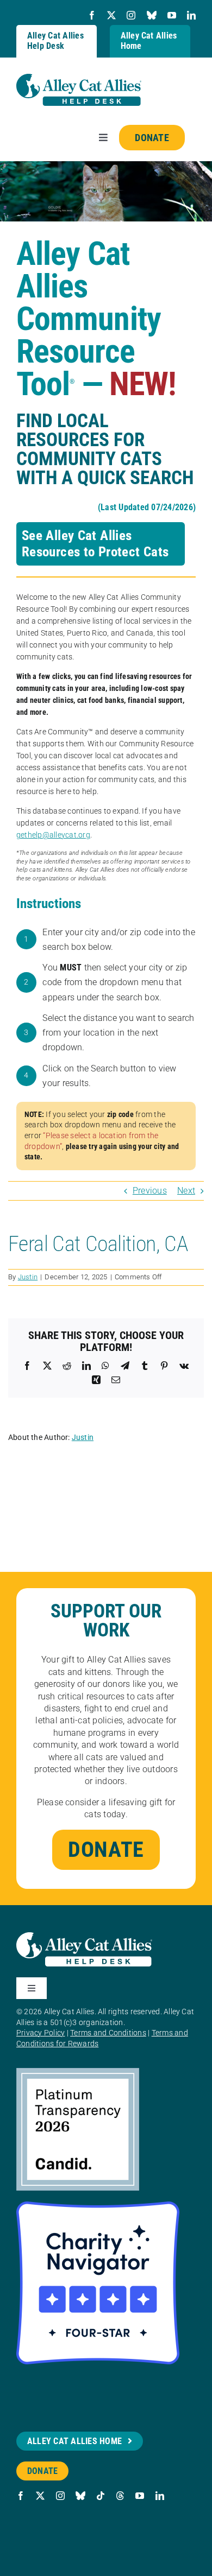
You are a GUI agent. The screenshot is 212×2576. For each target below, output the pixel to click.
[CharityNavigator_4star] (98, 2206)
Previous (150, 1191)
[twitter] (111, 15)
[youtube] (172, 15)
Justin (28, 1277)
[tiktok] (101, 2496)
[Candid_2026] (78, 2072)
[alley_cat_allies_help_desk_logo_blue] (79, 78)
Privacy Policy (40, 2033)
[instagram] (131, 15)
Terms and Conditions (108, 2033)
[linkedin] (191, 15)
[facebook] (92, 15)
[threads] (120, 2496)
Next (186, 1191)
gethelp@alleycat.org (53, 835)
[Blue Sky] (152, 15)
